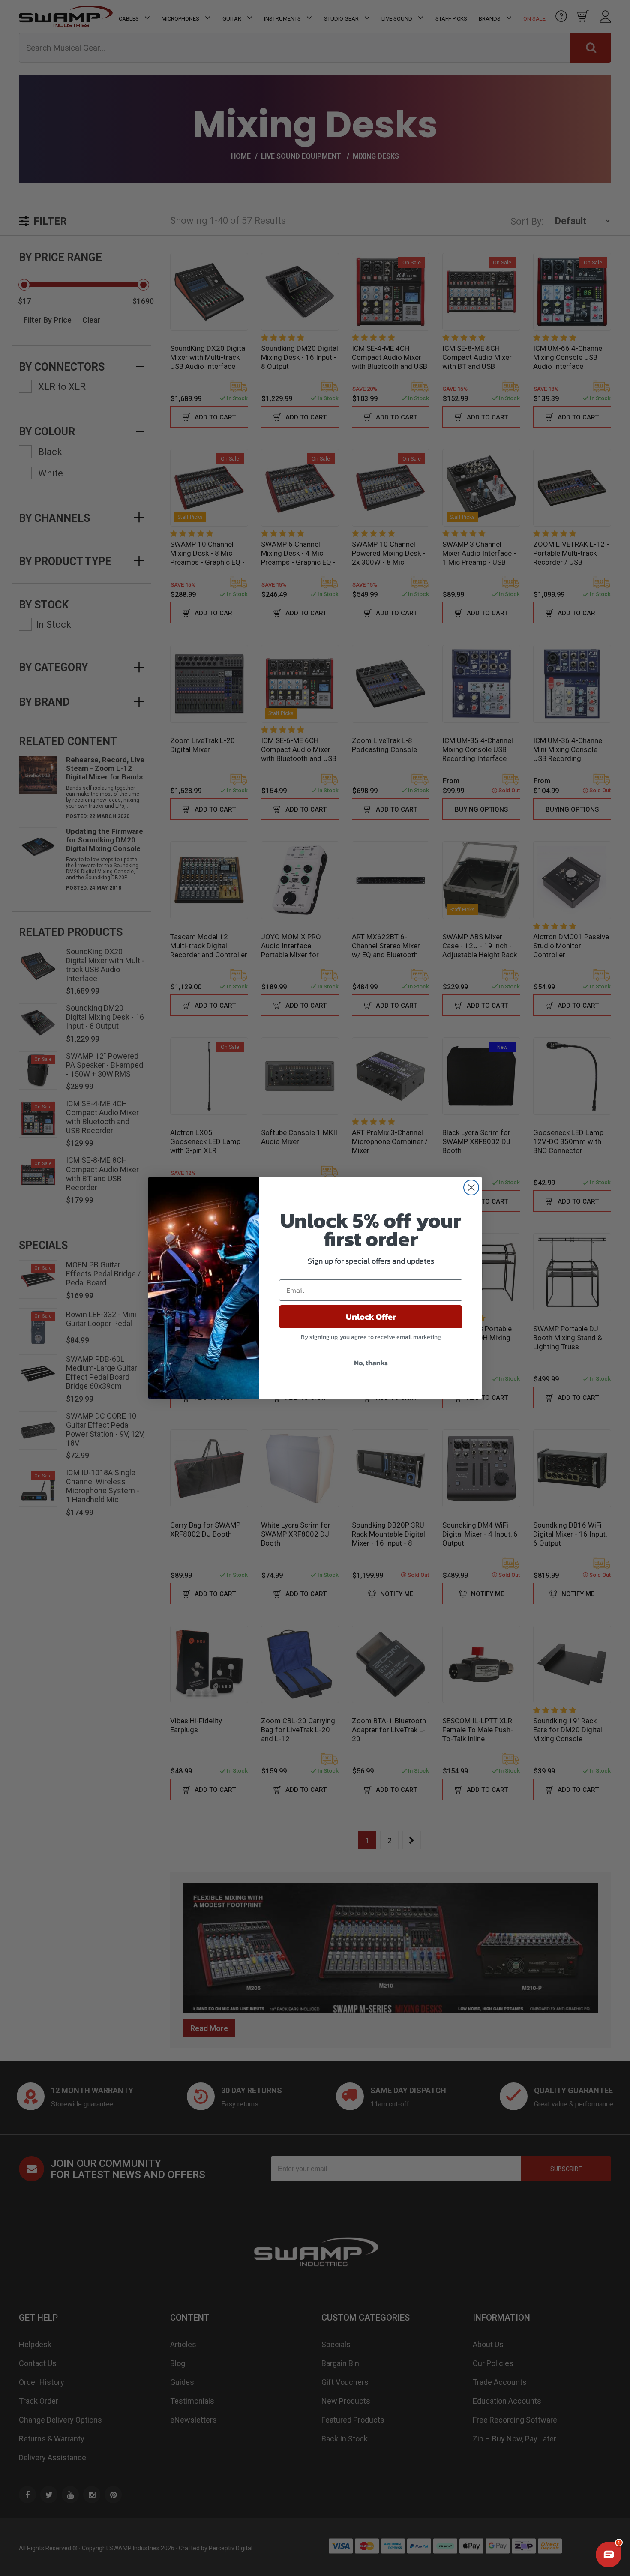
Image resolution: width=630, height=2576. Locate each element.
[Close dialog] (471, 1188)
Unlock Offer (371, 1317)
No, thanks (371, 1363)
